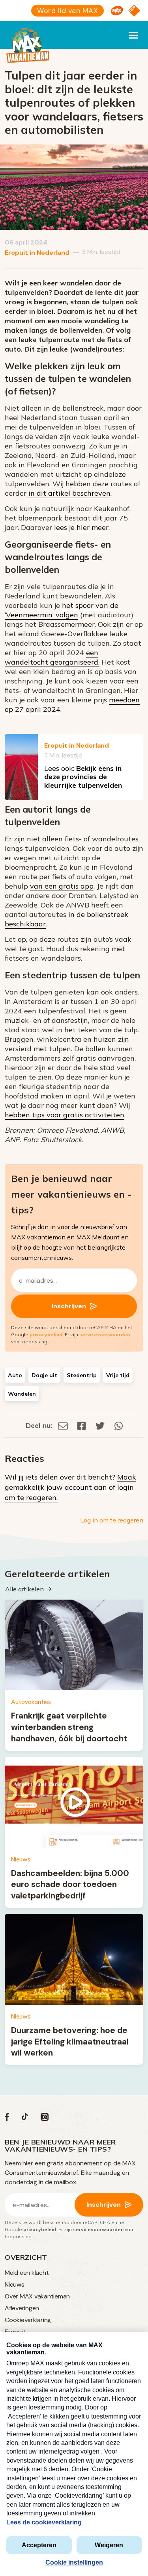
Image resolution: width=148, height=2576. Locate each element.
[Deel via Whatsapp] (119, 1425)
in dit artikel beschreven (68, 493)
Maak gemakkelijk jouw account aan (70, 1482)
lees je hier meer (81, 527)
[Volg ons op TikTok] (25, 2119)
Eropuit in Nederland (37, 253)
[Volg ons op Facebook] (7, 2119)
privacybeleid (46, 1334)
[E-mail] (63, 1425)
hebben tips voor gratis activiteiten (65, 1115)
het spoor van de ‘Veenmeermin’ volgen (62, 610)
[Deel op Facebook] (82, 1425)
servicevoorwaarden (105, 1334)
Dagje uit (44, 1375)
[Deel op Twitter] (100, 1425)
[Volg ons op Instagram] (45, 2119)
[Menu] (133, 35)
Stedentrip (82, 1375)
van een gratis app (62, 886)
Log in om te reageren (112, 1520)
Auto (15, 1375)
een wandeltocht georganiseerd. (52, 657)
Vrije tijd (118, 1375)
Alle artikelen (24, 1589)
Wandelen (22, 1394)
